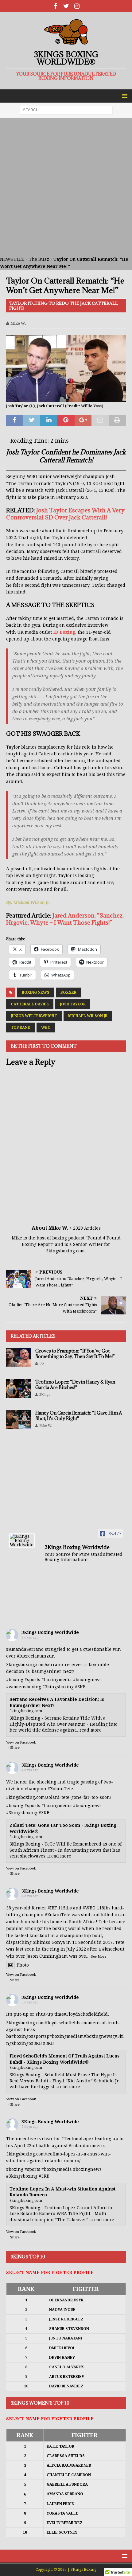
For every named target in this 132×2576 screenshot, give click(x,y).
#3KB (80, 1687)
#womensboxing (24, 1687)
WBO (46, 1028)
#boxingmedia (57, 1680)
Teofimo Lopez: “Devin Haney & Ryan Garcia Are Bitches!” (75, 1385)
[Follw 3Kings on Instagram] (77, 6)
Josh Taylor (73, 1004)
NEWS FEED (12, 259)
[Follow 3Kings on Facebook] (55, 6)
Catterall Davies (30, 1004)
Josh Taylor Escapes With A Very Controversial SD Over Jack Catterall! (65, 514)
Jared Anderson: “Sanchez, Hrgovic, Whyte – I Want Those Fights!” (65, 919)
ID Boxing (64, 632)
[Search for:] (66, 110)
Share (15, 1748)
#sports (32, 1680)
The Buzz (39, 259)
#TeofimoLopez (78, 2139)
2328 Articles (87, 1228)
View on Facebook (21, 1742)
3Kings (45, 1395)
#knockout (113, 1949)
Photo (23, 1965)
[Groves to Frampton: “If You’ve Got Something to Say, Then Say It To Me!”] (18, 1357)
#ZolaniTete (60, 1789)
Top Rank (20, 1028)
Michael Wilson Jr (88, 1016)
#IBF (52, 1908)
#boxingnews (87, 1680)
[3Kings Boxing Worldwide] (22, 1541)
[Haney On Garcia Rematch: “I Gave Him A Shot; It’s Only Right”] (18, 1419)
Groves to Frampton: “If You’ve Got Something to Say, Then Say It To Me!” (75, 1354)
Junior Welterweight (34, 1016)
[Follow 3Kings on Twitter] (66, 6)
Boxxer (68, 992)
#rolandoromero (86, 2146)
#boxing (15, 1680)
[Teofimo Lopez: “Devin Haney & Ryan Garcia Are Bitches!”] (18, 1388)
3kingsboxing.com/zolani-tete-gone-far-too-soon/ (59, 1797)
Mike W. (18, 323)
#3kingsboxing (58, 1687)
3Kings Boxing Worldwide (50, 1632)
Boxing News (36, 992)
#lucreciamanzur (35, 1656)
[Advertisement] (66, 187)
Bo (42, 1363)
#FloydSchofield (81, 2014)
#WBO (89, 1908)
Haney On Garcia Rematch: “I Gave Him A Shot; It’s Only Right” (79, 1416)
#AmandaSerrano (25, 1649)
